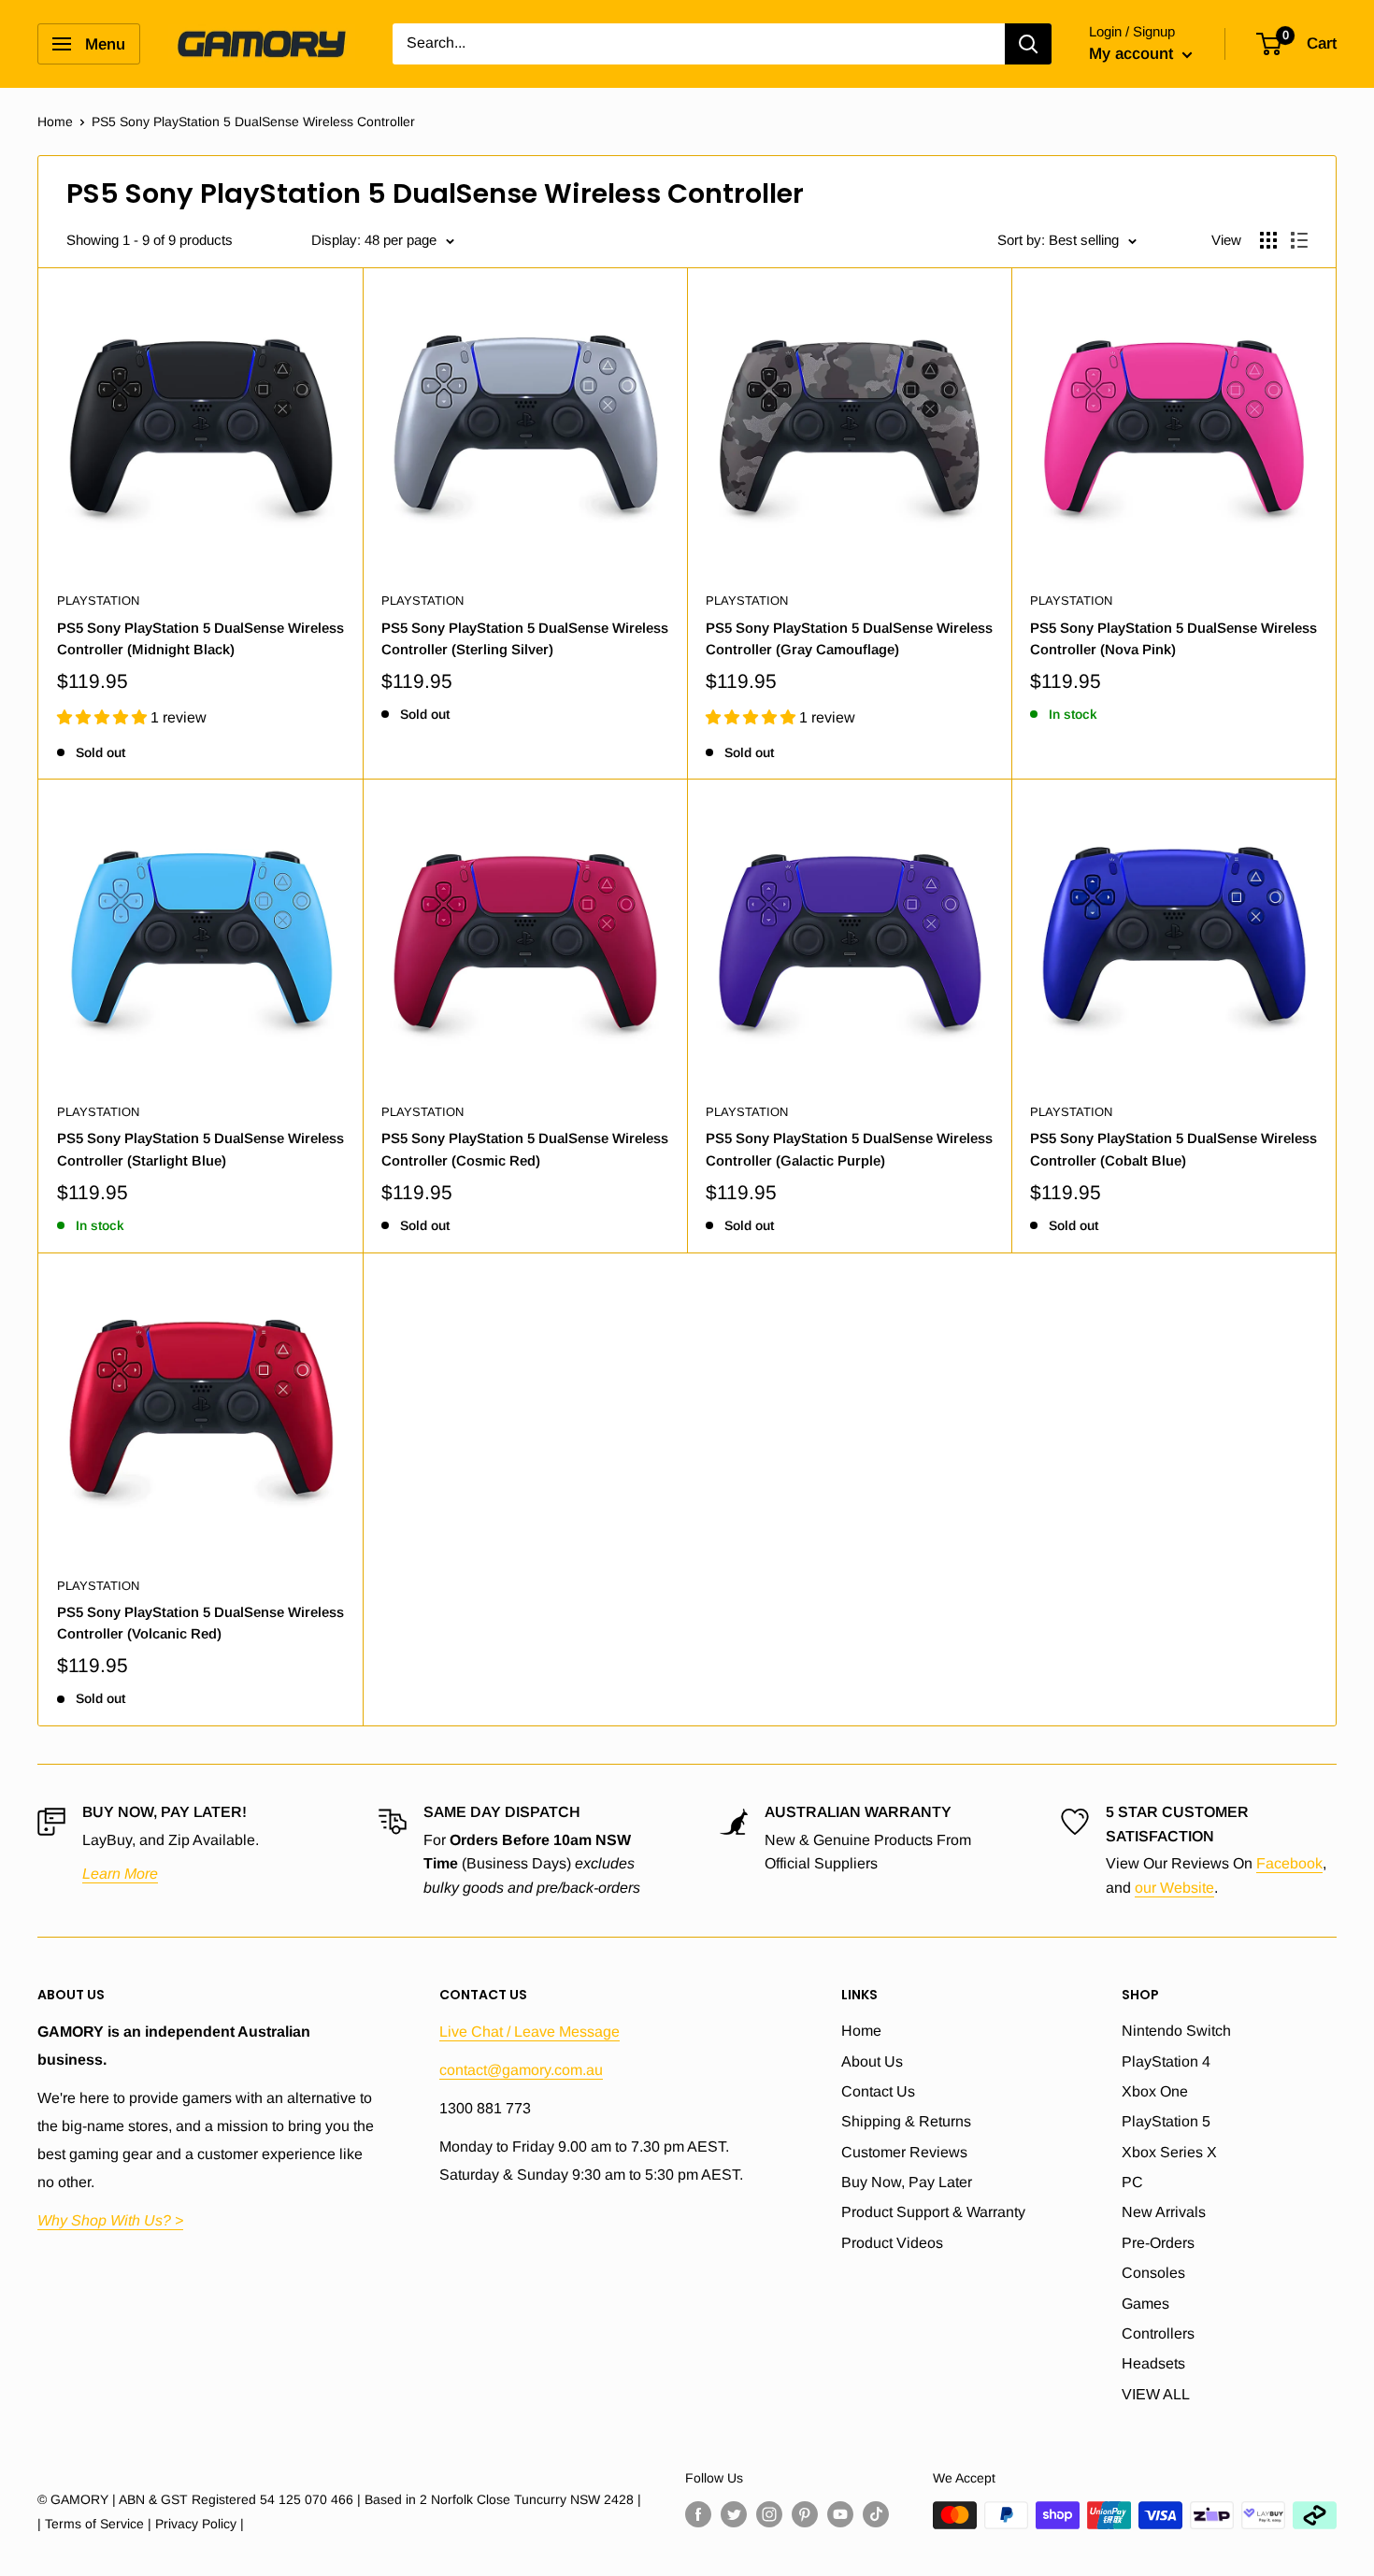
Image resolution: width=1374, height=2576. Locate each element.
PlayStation (98, 601)
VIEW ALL (1156, 2394)
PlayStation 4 (1166, 2061)
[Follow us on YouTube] (840, 2514)
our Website (1174, 1888)
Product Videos (892, 2243)
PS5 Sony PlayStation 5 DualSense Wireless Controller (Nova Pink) (1174, 638)
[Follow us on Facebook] (698, 2514)
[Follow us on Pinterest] (805, 2514)
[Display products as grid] (1268, 240)
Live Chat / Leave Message (530, 2032)
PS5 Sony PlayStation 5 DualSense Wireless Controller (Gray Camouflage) (849, 638)
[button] (104, 717)
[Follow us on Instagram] (769, 2514)
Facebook (1289, 1863)
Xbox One (1155, 2091)
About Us (872, 2061)
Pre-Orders (1158, 2243)
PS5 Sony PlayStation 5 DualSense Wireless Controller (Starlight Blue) (200, 1149)
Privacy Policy (196, 2524)
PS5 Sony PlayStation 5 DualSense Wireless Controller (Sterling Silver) (525, 638)
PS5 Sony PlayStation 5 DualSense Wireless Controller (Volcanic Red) (200, 1623)
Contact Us (878, 2091)
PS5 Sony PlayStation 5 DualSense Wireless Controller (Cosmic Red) (525, 1149)
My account (1133, 54)
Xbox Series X (1169, 2152)
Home (55, 122)
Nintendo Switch (1176, 2031)
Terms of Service (94, 2524)
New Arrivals (1164, 2212)
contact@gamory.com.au (521, 2070)
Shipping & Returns (906, 2121)
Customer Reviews (904, 2152)
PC (1132, 2182)
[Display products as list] (1299, 240)
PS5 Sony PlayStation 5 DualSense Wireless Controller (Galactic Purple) (849, 1149)
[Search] (1028, 44)
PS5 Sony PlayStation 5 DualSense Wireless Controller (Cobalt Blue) (1174, 1149)
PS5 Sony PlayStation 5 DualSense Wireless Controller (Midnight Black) (200, 638)
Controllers (1158, 2333)
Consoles (1153, 2273)
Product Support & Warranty (933, 2212)
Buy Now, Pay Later (907, 2182)
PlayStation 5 (1166, 2121)
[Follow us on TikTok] (876, 2514)
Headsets (1153, 2363)
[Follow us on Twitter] (734, 2514)
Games (1145, 2304)
